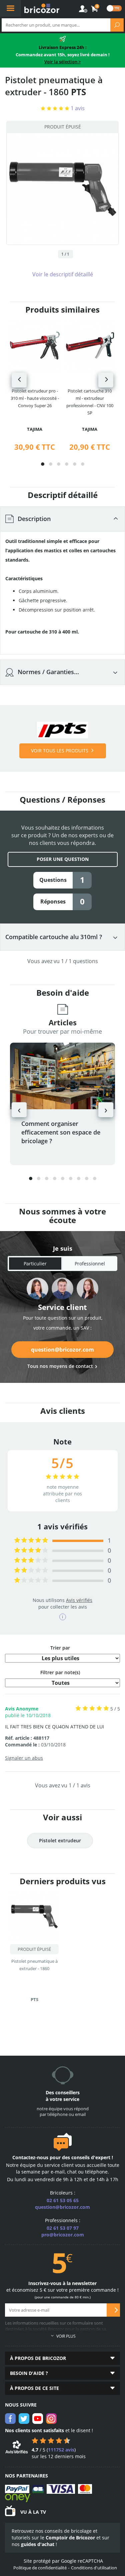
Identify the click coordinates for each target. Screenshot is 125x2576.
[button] (43, 464)
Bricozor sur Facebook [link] (10, 2419)
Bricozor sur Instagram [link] (51, 2419)
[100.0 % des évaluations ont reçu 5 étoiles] (31, 1541)
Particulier (35, 1264)
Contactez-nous (30, 2157)
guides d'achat (38, 2544)
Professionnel (90, 1264)
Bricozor (42, 8)
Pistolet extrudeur (60, 1840)
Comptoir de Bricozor (70, 2538)
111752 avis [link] (61, 2450)
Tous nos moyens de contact (60, 1366)
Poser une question (63, 859)
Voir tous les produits (60, 751)
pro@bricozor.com (63, 2235)
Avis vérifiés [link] (79, 1600)
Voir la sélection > (62, 62)
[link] (95, 9)
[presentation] (19, 380)
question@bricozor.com (62, 1350)
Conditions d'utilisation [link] (94, 2568)
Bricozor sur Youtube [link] (38, 2419)
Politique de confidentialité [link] (40, 2568)
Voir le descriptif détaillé (63, 274)
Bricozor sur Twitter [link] (24, 2419)
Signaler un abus (24, 1758)
